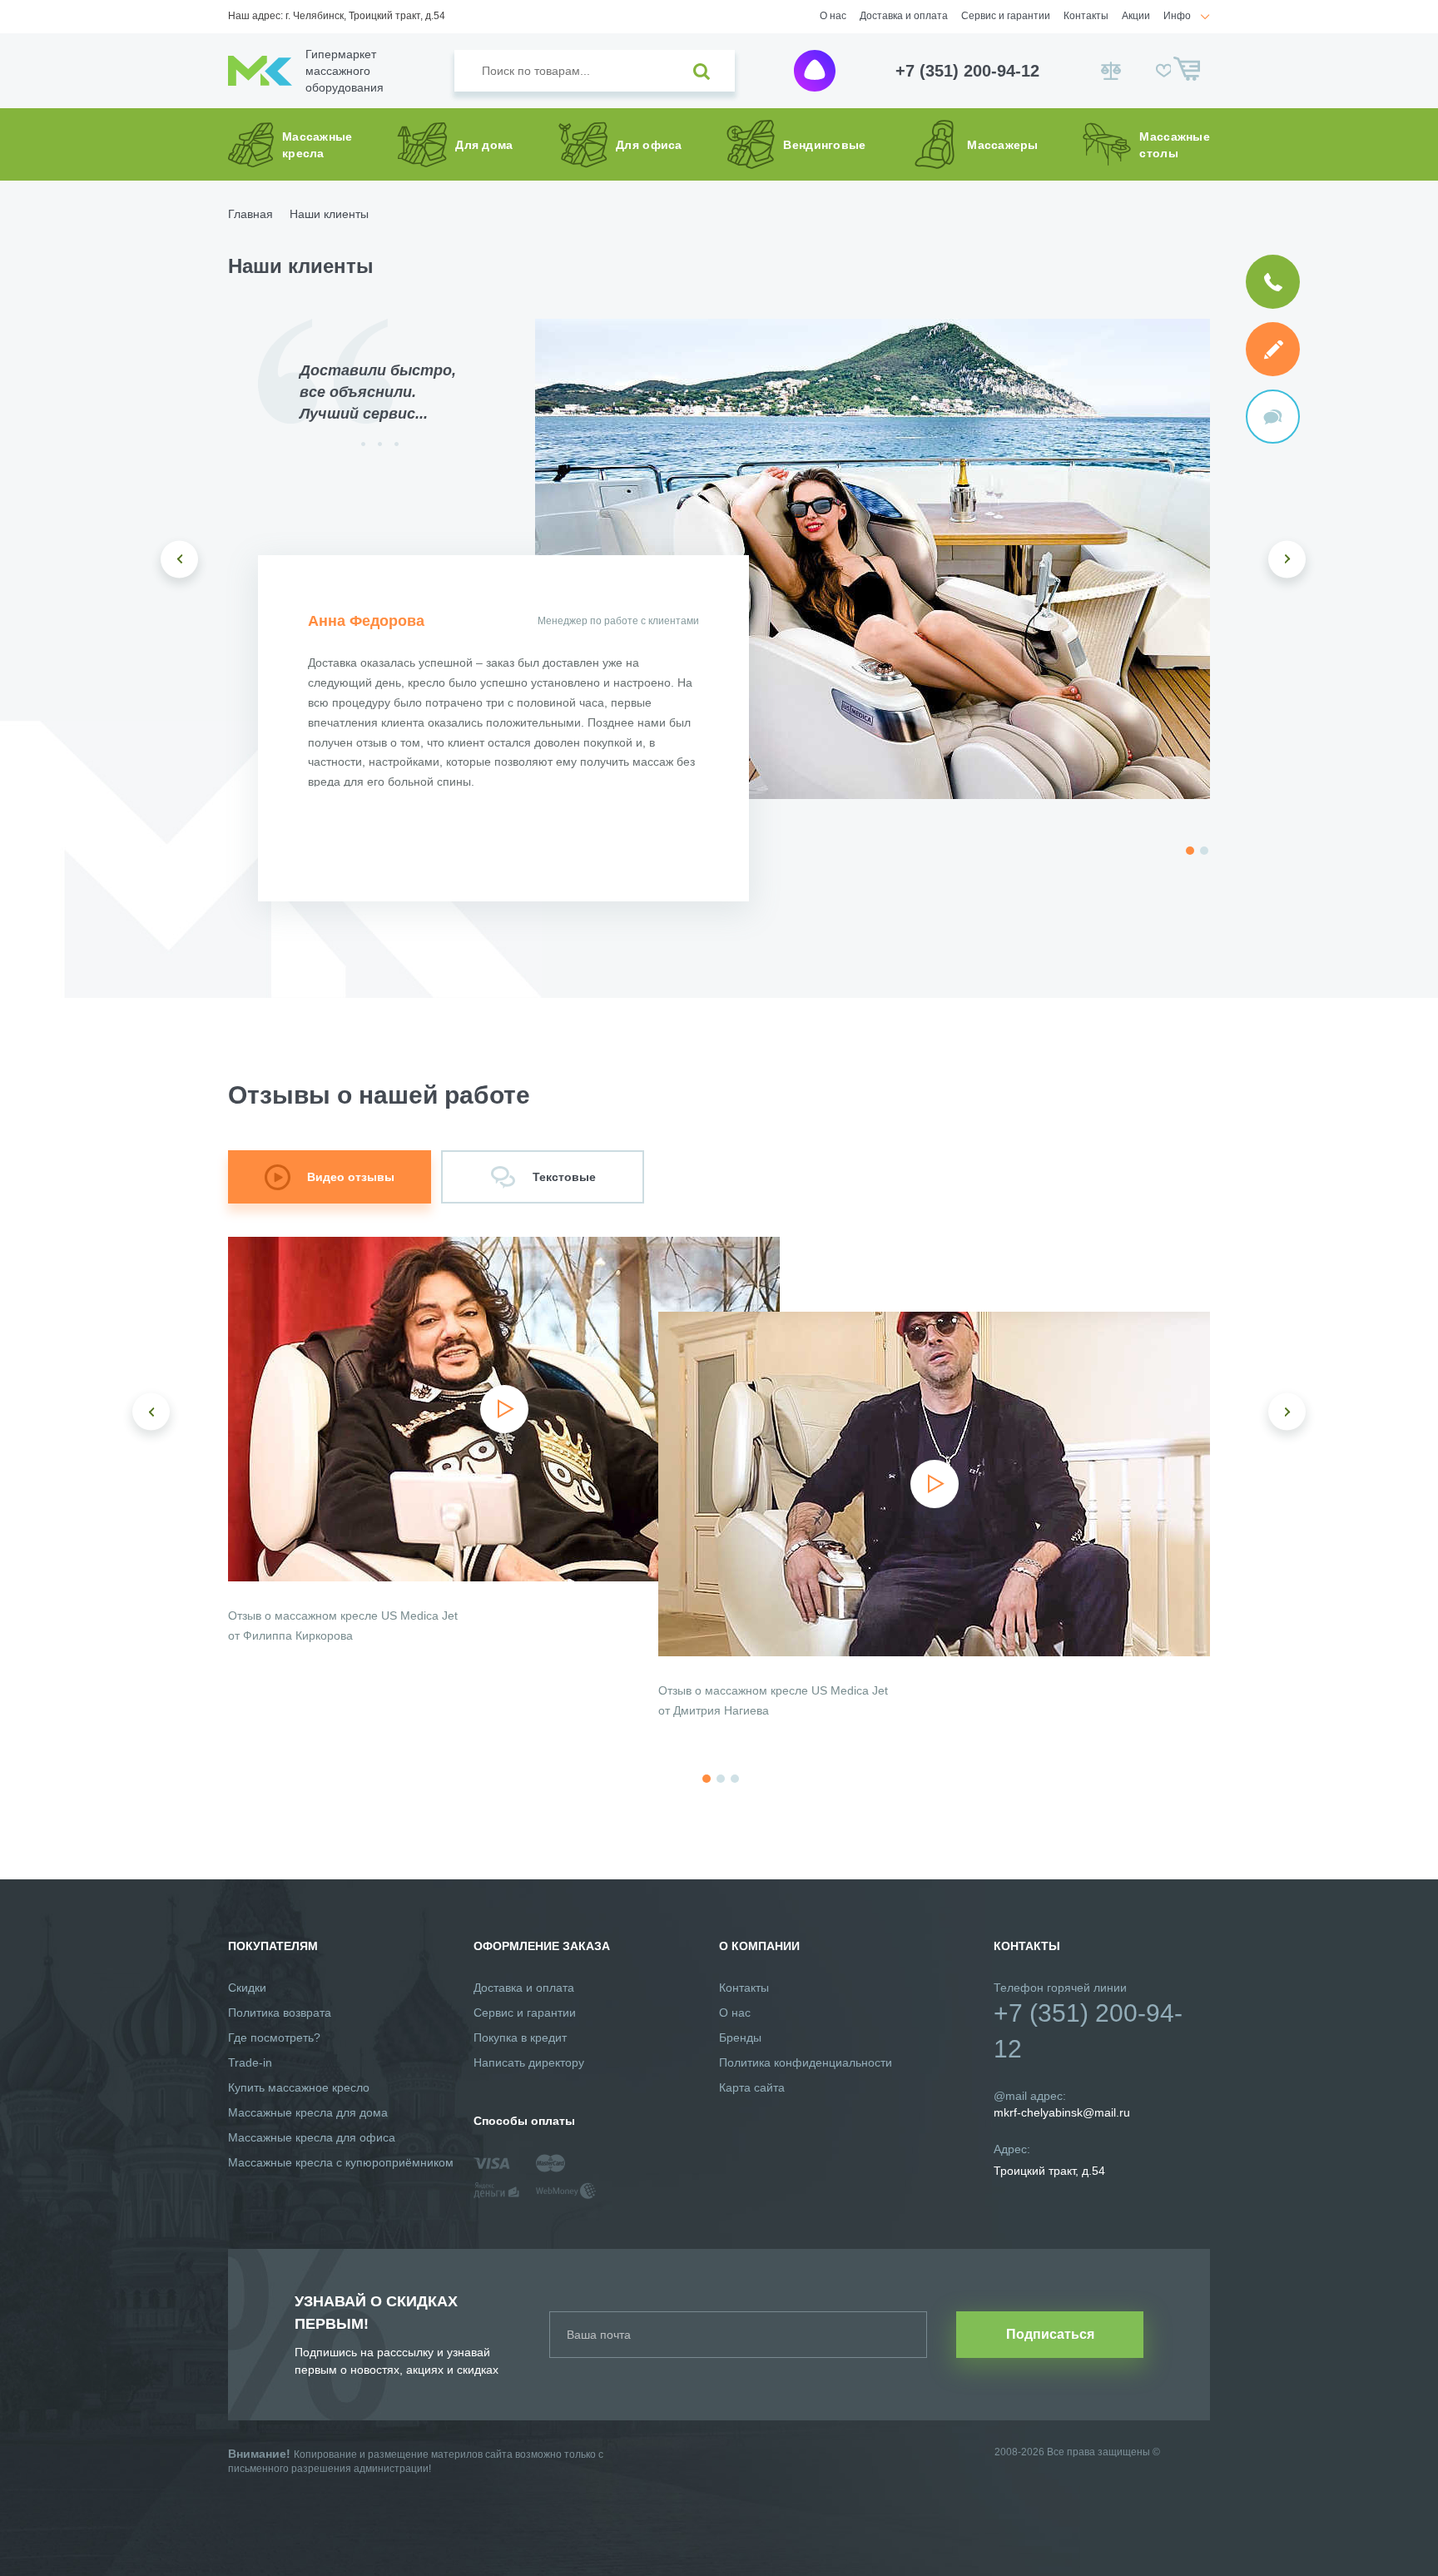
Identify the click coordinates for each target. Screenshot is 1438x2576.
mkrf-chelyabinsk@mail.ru (1062, 2112)
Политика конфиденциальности (806, 2062)
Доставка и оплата (904, 16)
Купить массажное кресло (299, 2087)
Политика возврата (280, 2013)
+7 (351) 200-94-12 (967, 71)
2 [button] (1204, 851)
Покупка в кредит (520, 2037)
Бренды (740, 2037)
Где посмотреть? (274, 2037)
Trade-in (250, 2062)
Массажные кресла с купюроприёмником (341, 2162)
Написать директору (529, 2062)
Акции (1136, 16)
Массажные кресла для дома (308, 2112)
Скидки (247, 1988)
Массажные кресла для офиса (312, 2137)
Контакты (1086, 16)
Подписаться (1050, 2334)
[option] (873, 559)
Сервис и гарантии (1006, 16)
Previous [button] (179, 559)
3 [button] (735, 1779)
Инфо (1177, 16)
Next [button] (1287, 559)
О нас (833, 16)
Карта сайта (752, 2087)
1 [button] (1190, 851)
